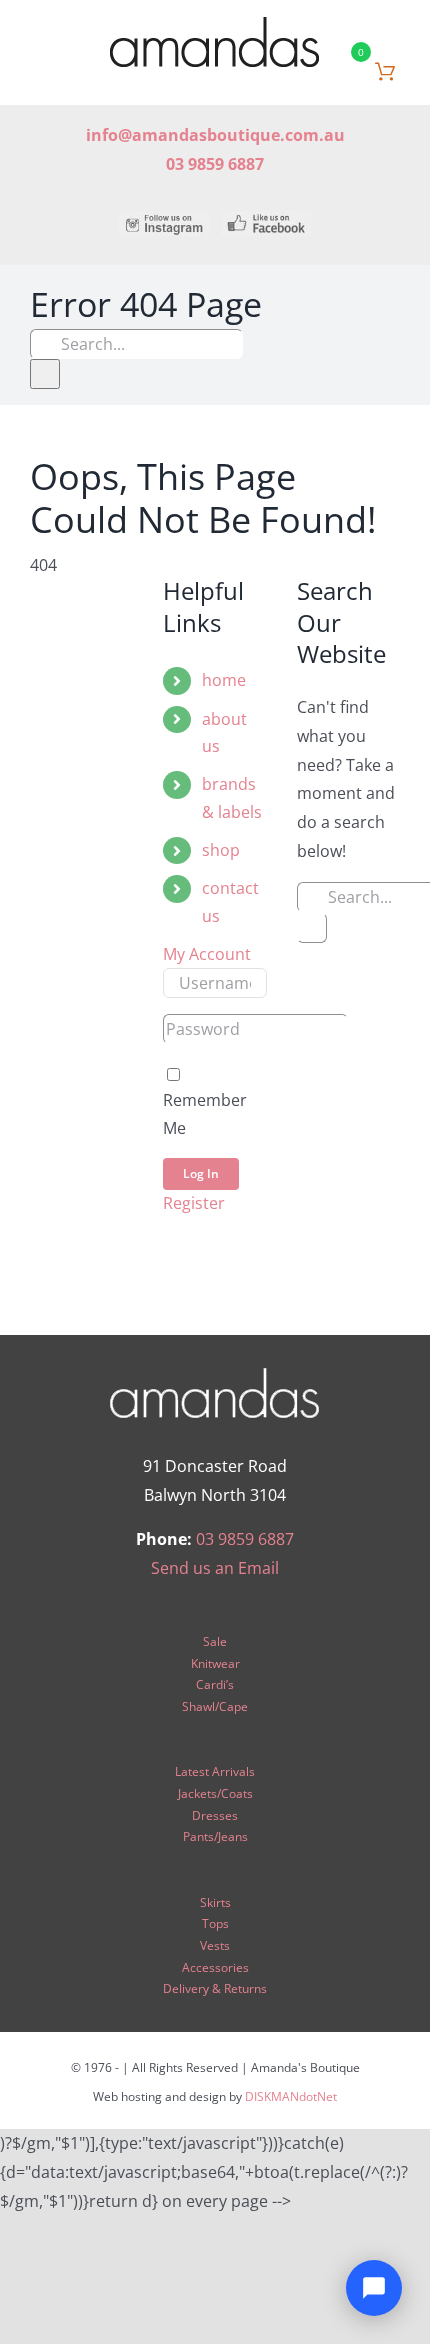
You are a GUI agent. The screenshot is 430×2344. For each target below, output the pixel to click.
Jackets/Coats (215, 1793)
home (224, 680)
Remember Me (205, 1113)
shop (221, 850)
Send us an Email (215, 1568)
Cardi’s (215, 1684)
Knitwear (215, 1663)
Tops (215, 1923)
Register (194, 1203)
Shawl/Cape (215, 1706)
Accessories (215, 1967)
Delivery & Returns (215, 1988)
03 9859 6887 (245, 1539)
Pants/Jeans (215, 1836)
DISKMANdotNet (291, 2096)
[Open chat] (374, 2288)
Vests (215, 1945)
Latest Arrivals (215, 1771)
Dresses (215, 1815)
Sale (215, 1641)
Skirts (215, 1902)
